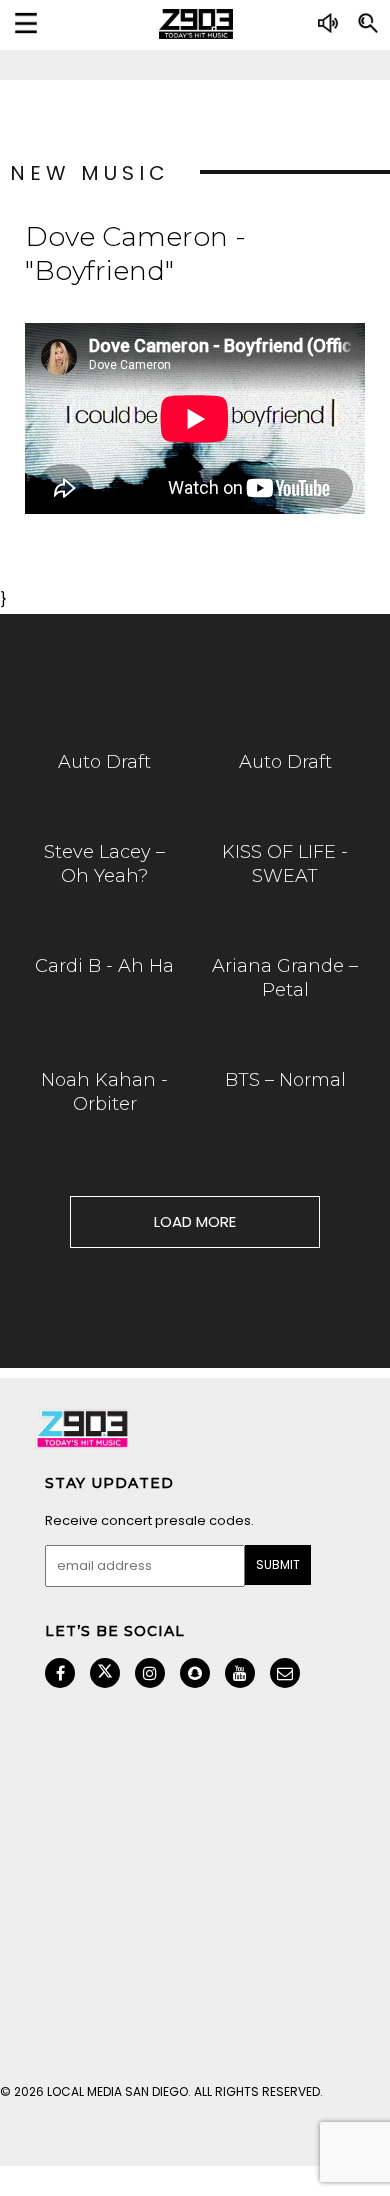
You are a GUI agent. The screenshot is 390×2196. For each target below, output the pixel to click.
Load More (195, 1221)
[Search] (368, 31)
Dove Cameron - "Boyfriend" (135, 253)
